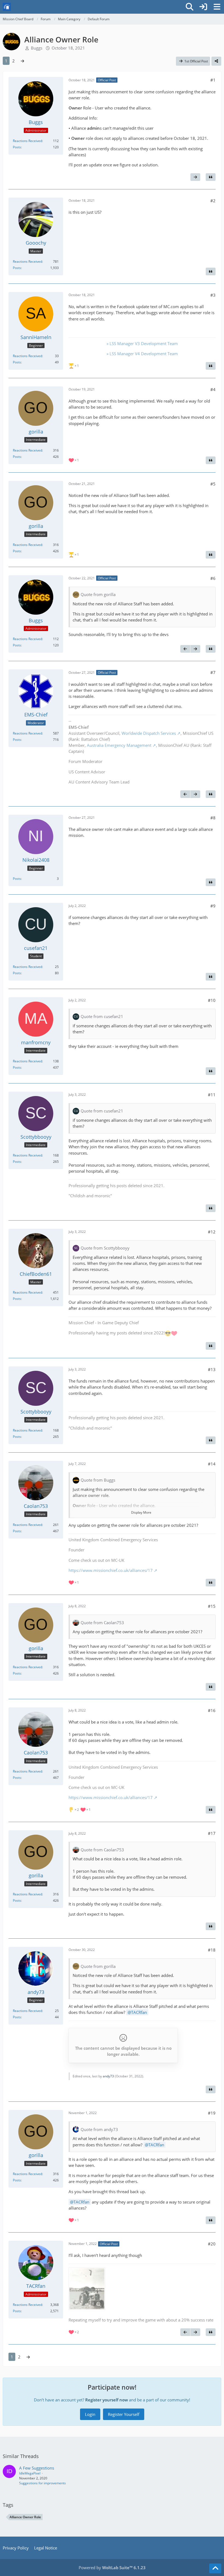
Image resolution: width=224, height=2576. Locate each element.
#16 (212, 1710)
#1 (213, 80)
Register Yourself (124, 2414)
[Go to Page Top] (215, 2568)
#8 (213, 818)
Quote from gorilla (98, 594)
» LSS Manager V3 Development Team (142, 343)
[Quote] (211, 177)
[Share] (216, 61)
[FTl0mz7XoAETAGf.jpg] (87, 2289)
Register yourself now (107, 2400)
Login (90, 2414)
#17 (212, 1833)
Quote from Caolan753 (102, 1623)
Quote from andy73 (99, 2129)
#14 (212, 1464)
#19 (212, 2113)
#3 (213, 295)
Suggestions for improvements (42, 2483)
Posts (17, 147)
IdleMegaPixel (30, 2473)
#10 (212, 1000)
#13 (212, 1369)
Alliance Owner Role (25, 2517)
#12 (212, 1232)
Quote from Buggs (98, 1480)
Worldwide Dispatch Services (149, 733)
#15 (212, 1606)
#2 (213, 201)
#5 (213, 484)
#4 (213, 389)
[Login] (203, 7)
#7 (213, 672)
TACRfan (139, 2012)
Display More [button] (141, 1512)
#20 (212, 2244)
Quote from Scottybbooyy (105, 1248)
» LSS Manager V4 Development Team (142, 354)
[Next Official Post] (195, 177)
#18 (212, 1950)
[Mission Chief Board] (7, 7)
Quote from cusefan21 (102, 1016)
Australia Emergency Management (119, 745)
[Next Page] (22, 61)
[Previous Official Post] (185, 649)
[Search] (190, 7)
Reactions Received (27, 141)
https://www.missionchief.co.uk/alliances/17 (111, 1570)
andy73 (108, 2076)
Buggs (37, 48)
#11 (212, 1095)
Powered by (112, 2568)
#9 (213, 906)
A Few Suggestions (37, 2468)
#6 (213, 578)
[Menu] (217, 7)
